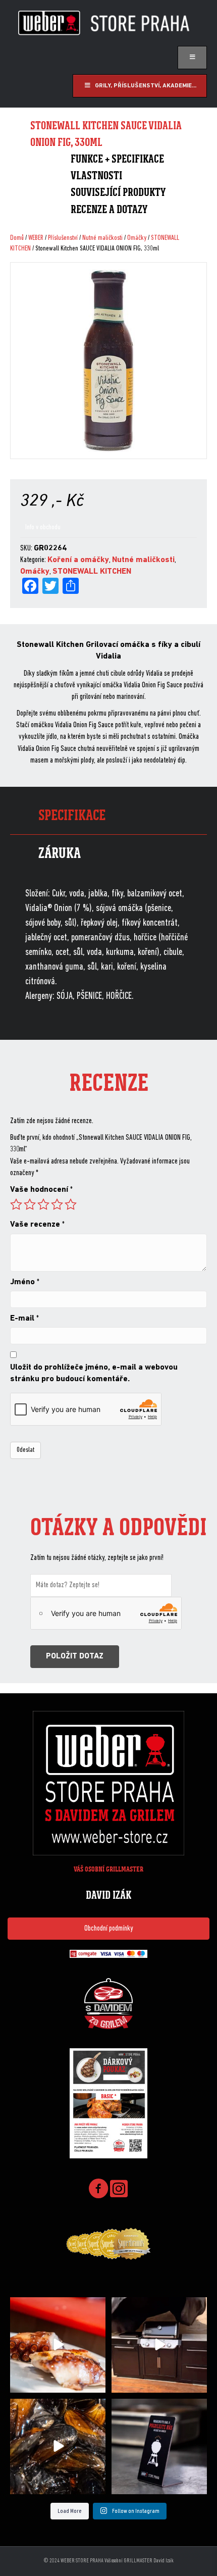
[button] (108, 1929)
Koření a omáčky (78, 560)
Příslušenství (63, 238)
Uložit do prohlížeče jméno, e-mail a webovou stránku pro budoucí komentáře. (94, 1373)
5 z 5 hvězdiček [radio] (71, 1204)
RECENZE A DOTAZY (109, 209)
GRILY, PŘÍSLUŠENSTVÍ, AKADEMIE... (146, 86)
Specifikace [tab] (72, 815)
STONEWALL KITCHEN (92, 572)
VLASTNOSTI (96, 175)
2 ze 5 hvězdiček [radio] (30, 1204)
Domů (17, 238)
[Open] (58, 2345)
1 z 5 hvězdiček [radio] (16, 1204)
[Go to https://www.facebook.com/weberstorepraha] (98, 2190)
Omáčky (137, 238)
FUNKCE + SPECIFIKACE (117, 159)
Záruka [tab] (60, 853)
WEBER (36, 238)
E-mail (24, 1319)
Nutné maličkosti (102, 238)
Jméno (25, 1282)
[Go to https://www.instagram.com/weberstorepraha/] (119, 2189)
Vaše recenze (37, 1225)
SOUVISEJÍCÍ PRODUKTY (118, 192)
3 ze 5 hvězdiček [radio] (43, 1204)
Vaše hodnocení (41, 1190)
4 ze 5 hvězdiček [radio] (57, 1204)
